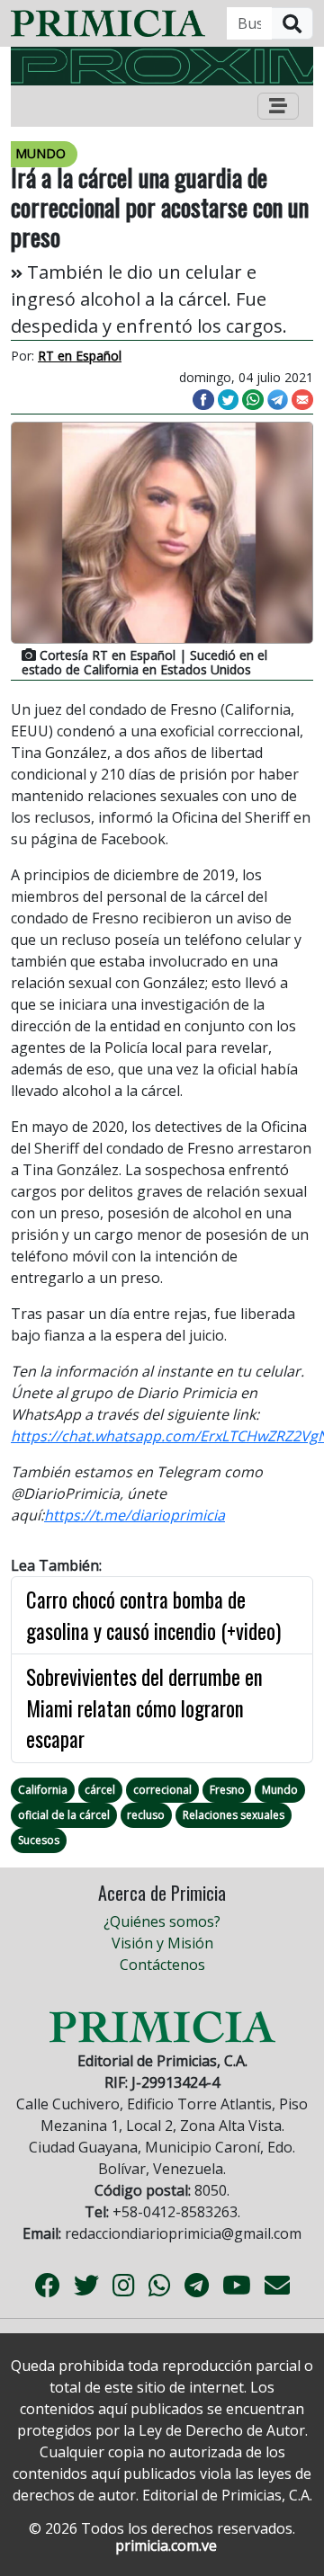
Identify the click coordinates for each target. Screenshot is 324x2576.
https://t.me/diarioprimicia (135, 1515)
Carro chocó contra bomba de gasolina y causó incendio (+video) (153, 1615)
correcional (162, 1790)
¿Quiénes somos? (162, 1921)
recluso (146, 1815)
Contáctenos (162, 1965)
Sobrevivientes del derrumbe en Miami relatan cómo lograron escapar (144, 1708)
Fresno (227, 1790)
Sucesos (39, 1840)
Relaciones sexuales (234, 1815)
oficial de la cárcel (64, 1815)
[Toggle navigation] (278, 106)
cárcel (100, 1790)
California (43, 1790)
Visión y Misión (162, 1943)
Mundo (280, 1790)
